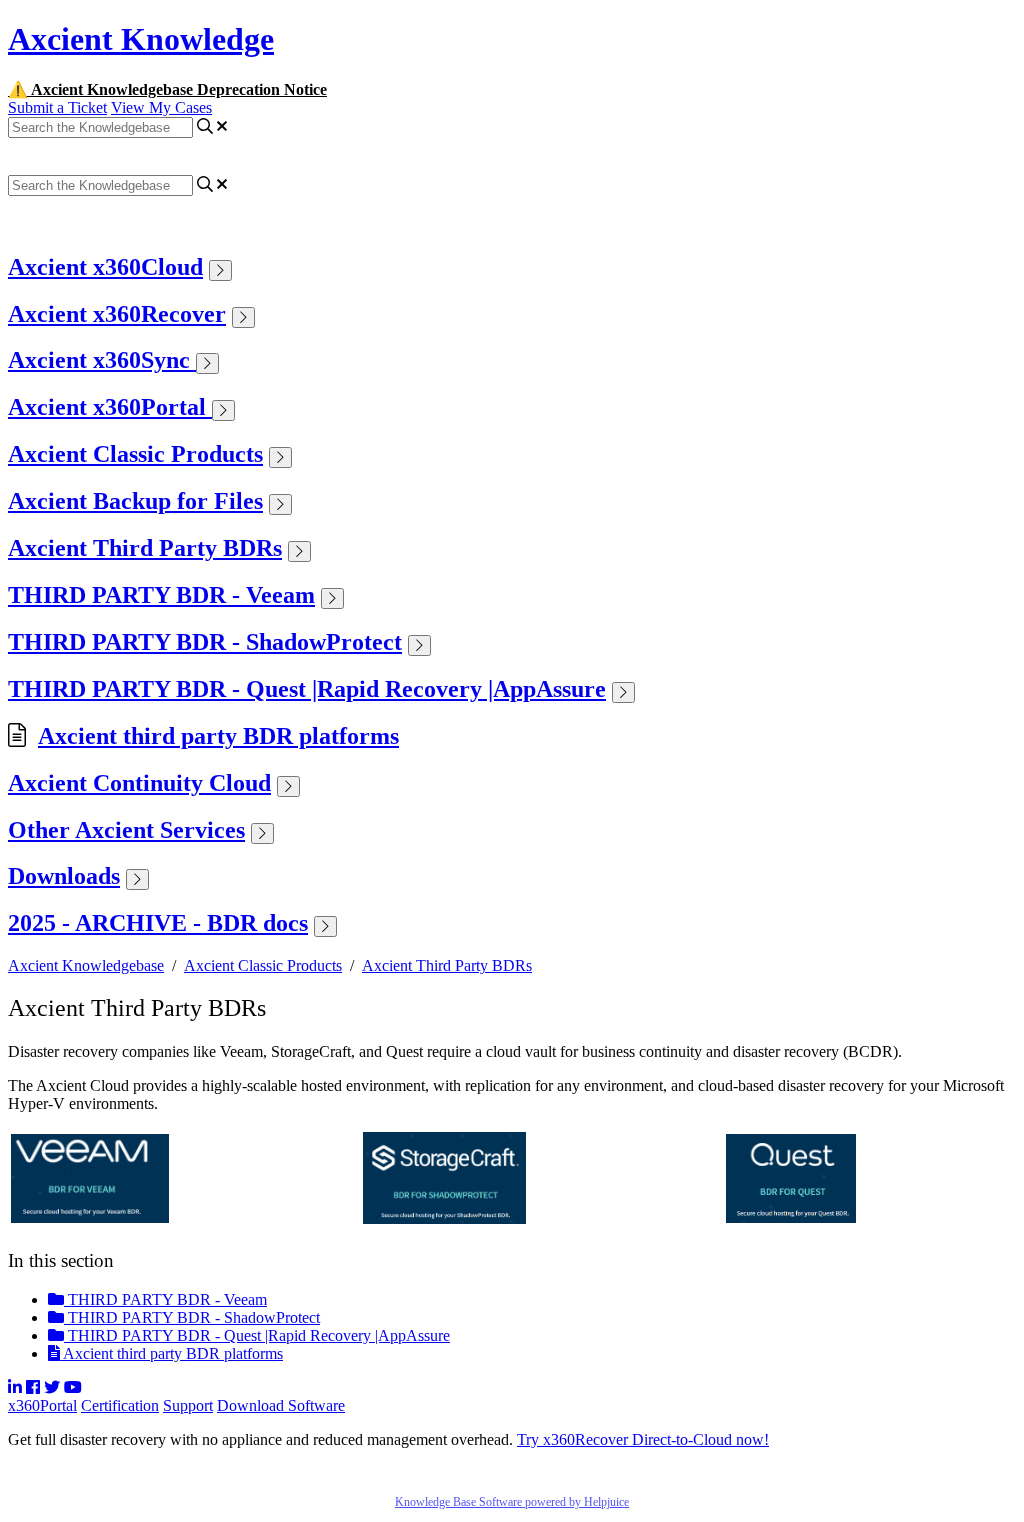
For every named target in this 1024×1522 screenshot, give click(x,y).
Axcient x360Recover (117, 314)
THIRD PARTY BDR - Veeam (161, 595)
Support (188, 1405)
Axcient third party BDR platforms (218, 736)
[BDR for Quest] (791, 1217)
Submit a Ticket (57, 107)
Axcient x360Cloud (105, 267)
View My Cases (161, 107)
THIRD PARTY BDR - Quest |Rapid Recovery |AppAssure (307, 689)
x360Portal (42, 1405)
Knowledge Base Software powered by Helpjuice (512, 1502)
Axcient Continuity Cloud (139, 783)
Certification (120, 1405)
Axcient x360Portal (110, 407)
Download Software (281, 1405)
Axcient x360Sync (102, 360)
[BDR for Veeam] (90, 1217)
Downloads (64, 876)
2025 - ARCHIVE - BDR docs (158, 923)
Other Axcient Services (126, 830)
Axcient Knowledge (141, 39)
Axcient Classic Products (135, 454)
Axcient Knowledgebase (86, 965)
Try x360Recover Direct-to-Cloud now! (643, 1439)
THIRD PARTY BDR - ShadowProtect (205, 642)
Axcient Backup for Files (135, 501)
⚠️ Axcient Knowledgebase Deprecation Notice (167, 89)
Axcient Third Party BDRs (145, 548)
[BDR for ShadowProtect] (444, 1218)
